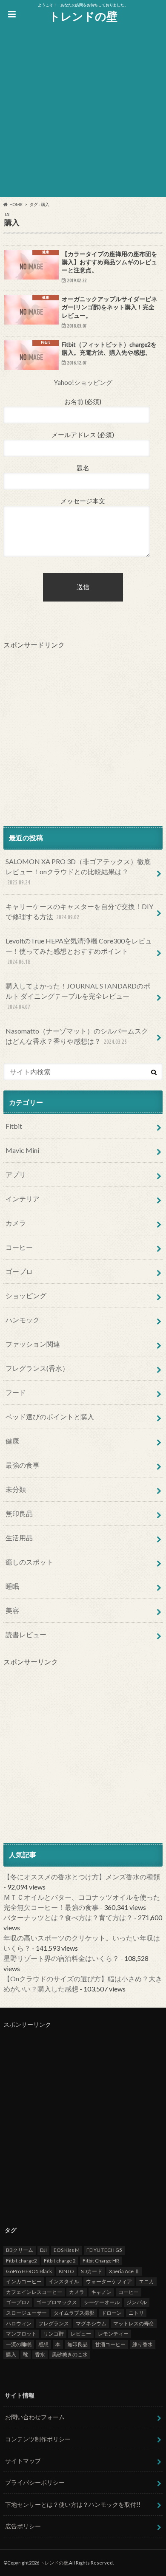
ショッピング (26, 1295)
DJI (43, 2250)
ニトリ (136, 2313)
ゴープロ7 (18, 2302)
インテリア (23, 1199)
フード (16, 1392)
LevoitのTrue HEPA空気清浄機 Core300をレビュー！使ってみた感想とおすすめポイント (79, 951)
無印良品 (19, 1513)
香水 (40, 2354)
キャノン (101, 2292)
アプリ (16, 1174)
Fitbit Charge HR (101, 2261)
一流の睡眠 (19, 2344)
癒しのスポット (29, 1562)
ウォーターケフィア (109, 2281)
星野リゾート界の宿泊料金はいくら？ (61, 1958)
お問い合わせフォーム (35, 2417)
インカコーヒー (24, 2281)
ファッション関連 (33, 1344)
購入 (11, 2354)
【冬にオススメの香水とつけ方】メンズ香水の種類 (82, 1877)
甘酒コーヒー (110, 2344)
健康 (12, 1441)
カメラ (16, 1223)
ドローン (112, 2313)
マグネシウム (91, 2323)
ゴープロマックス (57, 2302)
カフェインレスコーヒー (34, 2292)
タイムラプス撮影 (74, 2313)
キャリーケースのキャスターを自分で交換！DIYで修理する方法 (79, 911)
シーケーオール (102, 2302)
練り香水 (143, 2344)
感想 (43, 2344)
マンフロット (21, 2334)
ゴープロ (19, 1271)
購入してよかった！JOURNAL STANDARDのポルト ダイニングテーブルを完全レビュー (78, 996)
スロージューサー (26, 2313)
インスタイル (64, 2281)
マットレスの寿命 (134, 2323)
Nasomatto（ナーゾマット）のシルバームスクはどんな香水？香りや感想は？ (77, 1036)
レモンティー (113, 2334)
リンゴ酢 (54, 2334)
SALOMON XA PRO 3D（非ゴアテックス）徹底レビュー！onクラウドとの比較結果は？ (78, 871)
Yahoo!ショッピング (83, 382)
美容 (12, 1610)
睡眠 (12, 1586)
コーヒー (19, 1247)
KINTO (66, 2271)
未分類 (16, 1489)
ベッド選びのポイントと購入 (50, 1417)
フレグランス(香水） (37, 1368)
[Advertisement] (83, 114)
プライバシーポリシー (35, 2482)
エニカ (146, 2281)
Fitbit (14, 1126)
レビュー (81, 2334)
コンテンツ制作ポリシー (38, 2439)
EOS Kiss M (67, 2250)
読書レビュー (26, 1634)
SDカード (92, 2271)
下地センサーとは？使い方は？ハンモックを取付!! (73, 2504)
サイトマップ (23, 2461)
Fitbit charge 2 (60, 2261)
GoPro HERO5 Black (29, 2271)
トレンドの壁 (83, 16)
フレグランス (54, 2323)
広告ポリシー (23, 2526)
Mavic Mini (22, 1150)
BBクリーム (20, 2250)
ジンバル (137, 2302)
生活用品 (19, 1538)
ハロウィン (19, 2323)
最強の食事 (23, 1465)
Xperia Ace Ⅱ (124, 2271)
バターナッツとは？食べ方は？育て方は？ (68, 1917)
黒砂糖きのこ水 (70, 2354)
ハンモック (23, 1320)
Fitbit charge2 (21, 2261)
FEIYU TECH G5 (104, 2250)
